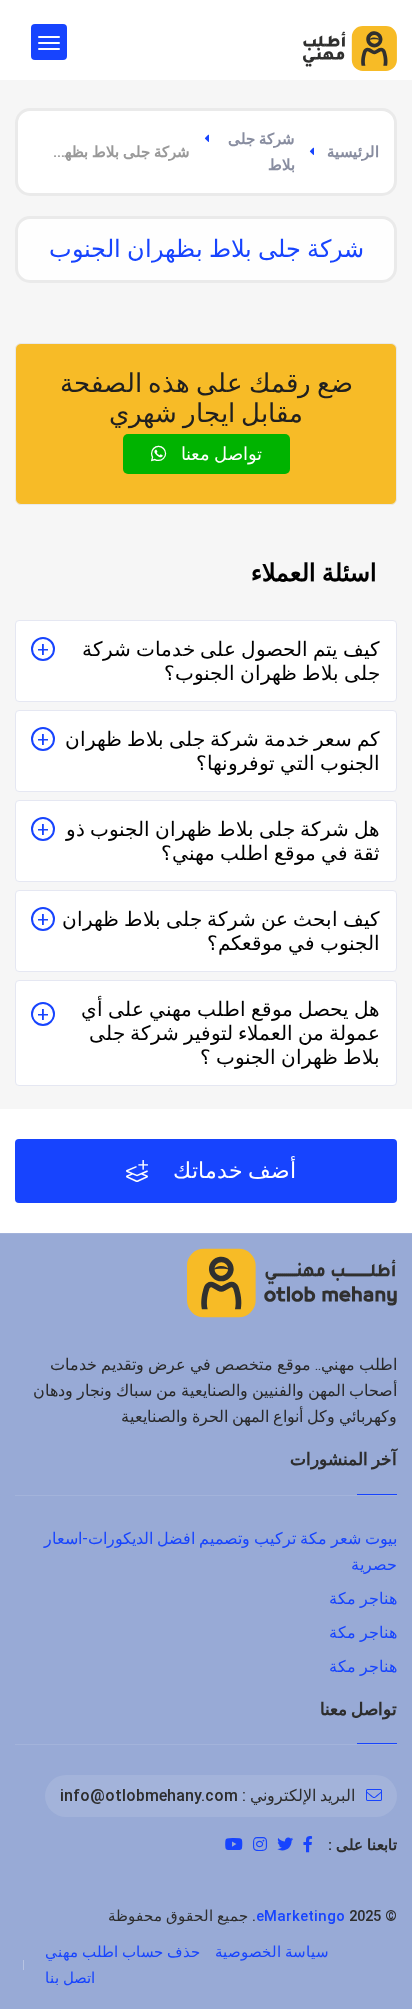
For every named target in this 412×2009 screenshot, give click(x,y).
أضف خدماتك (232, 1170)
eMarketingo (300, 1916)
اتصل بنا (70, 1978)
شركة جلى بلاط (261, 152)
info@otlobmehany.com (149, 1795)
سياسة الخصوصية (272, 1952)
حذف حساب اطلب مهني (122, 1952)
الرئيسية (353, 152)
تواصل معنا (219, 453)
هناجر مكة (363, 1598)
